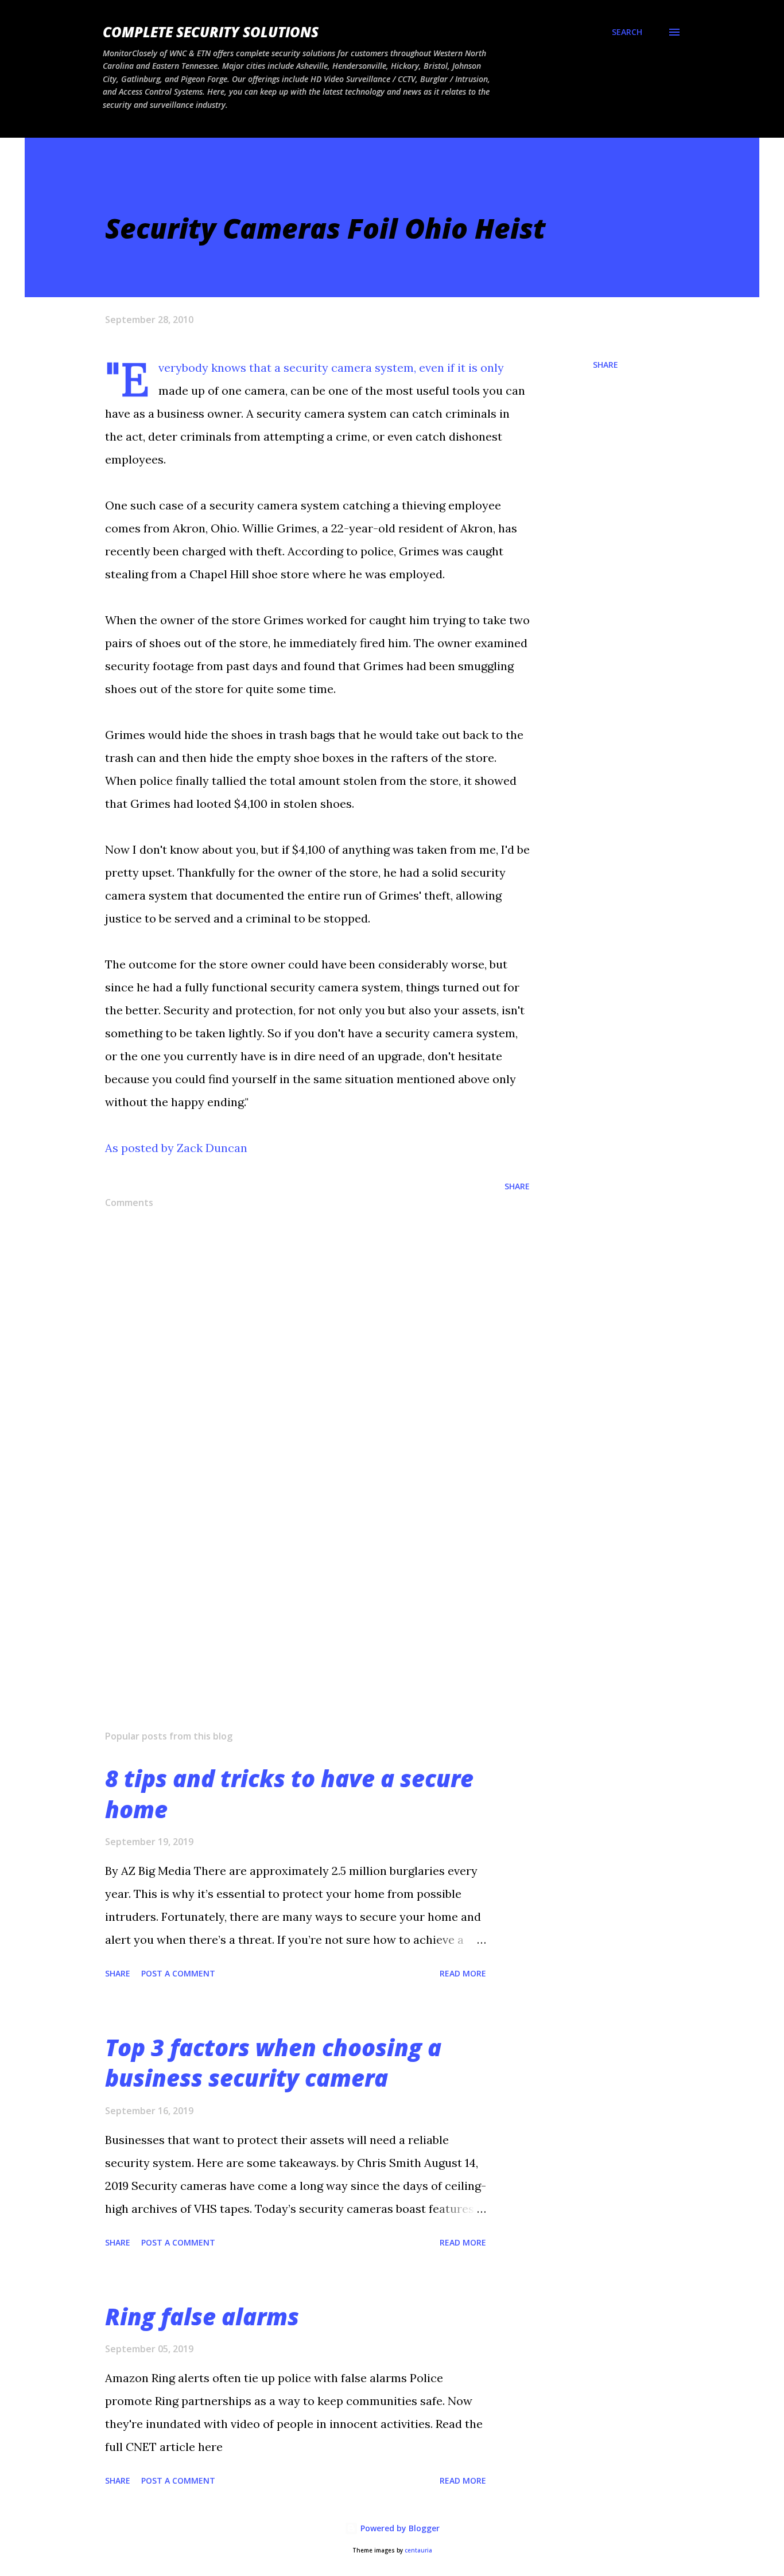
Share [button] (606, 365)
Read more (463, 1973)
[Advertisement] (299, 1587)
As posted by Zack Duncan (176, 1148)
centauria (418, 2550)
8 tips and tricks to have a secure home (289, 1793)
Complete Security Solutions (211, 32)
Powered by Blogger (399, 2528)
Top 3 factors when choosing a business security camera (273, 2063)
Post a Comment (178, 1973)
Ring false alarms (202, 2316)
